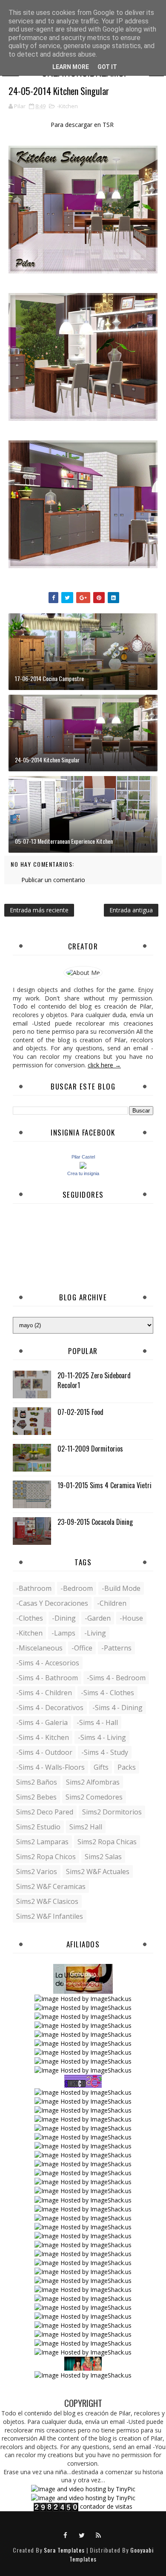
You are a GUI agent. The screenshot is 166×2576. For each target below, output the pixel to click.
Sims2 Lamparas (42, 1842)
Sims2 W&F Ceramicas (51, 1886)
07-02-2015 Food (80, 1412)
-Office (82, 1648)
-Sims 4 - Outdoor (44, 1752)
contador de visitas (106, 2506)
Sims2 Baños (37, 1782)
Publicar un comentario (53, 880)
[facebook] (66, 2535)
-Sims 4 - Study (105, 1752)
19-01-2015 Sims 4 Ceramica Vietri (104, 1485)
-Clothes (30, 1618)
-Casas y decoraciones (52, 1603)
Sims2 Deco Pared (45, 1812)
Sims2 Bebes (36, 1797)
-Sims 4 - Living (102, 1737)
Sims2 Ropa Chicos (46, 1857)
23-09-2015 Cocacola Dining (95, 1522)
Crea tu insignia (83, 1173)
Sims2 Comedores (94, 1797)
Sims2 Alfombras (93, 1782)
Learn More (71, 67)
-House (131, 1618)
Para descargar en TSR (83, 125)
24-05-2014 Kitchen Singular (47, 760)
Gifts (101, 1767)
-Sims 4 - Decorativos (50, 1708)
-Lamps (63, 1633)
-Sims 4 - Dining (117, 1708)
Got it (107, 67)
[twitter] (82, 2535)
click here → (104, 1065)
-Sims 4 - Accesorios (48, 1663)
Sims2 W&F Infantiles (50, 1916)
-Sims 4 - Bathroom (47, 1678)
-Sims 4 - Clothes (107, 1693)
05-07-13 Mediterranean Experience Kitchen (64, 841)
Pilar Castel (83, 1157)
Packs (127, 1767)
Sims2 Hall (86, 1827)
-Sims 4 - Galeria (42, 1722)
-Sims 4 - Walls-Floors (50, 1767)
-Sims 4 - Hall (97, 1722)
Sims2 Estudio (38, 1827)
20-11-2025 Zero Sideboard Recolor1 (94, 1380)
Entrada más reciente (39, 910)
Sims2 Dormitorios (112, 1812)
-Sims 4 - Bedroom (116, 1678)
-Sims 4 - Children (44, 1693)
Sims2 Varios (37, 1872)
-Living (95, 1633)
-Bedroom (77, 1588)
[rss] (99, 2535)
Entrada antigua (131, 910)
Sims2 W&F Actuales (98, 1872)
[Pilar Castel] (83, 1165)
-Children (112, 1603)
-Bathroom (34, 1588)
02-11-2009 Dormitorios (90, 1449)
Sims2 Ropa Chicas (107, 1842)
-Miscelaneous (39, 1648)
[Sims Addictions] (83, 2363)
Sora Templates (64, 2550)
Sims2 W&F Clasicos (47, 1901)
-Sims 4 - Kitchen (43, 1737)
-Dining (64, 1618)
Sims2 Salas (103, 1857)
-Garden (98, 1618)
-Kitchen (67, 106)
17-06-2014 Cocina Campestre (49, 678)
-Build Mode (121, 1588)
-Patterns (116, 1648)
